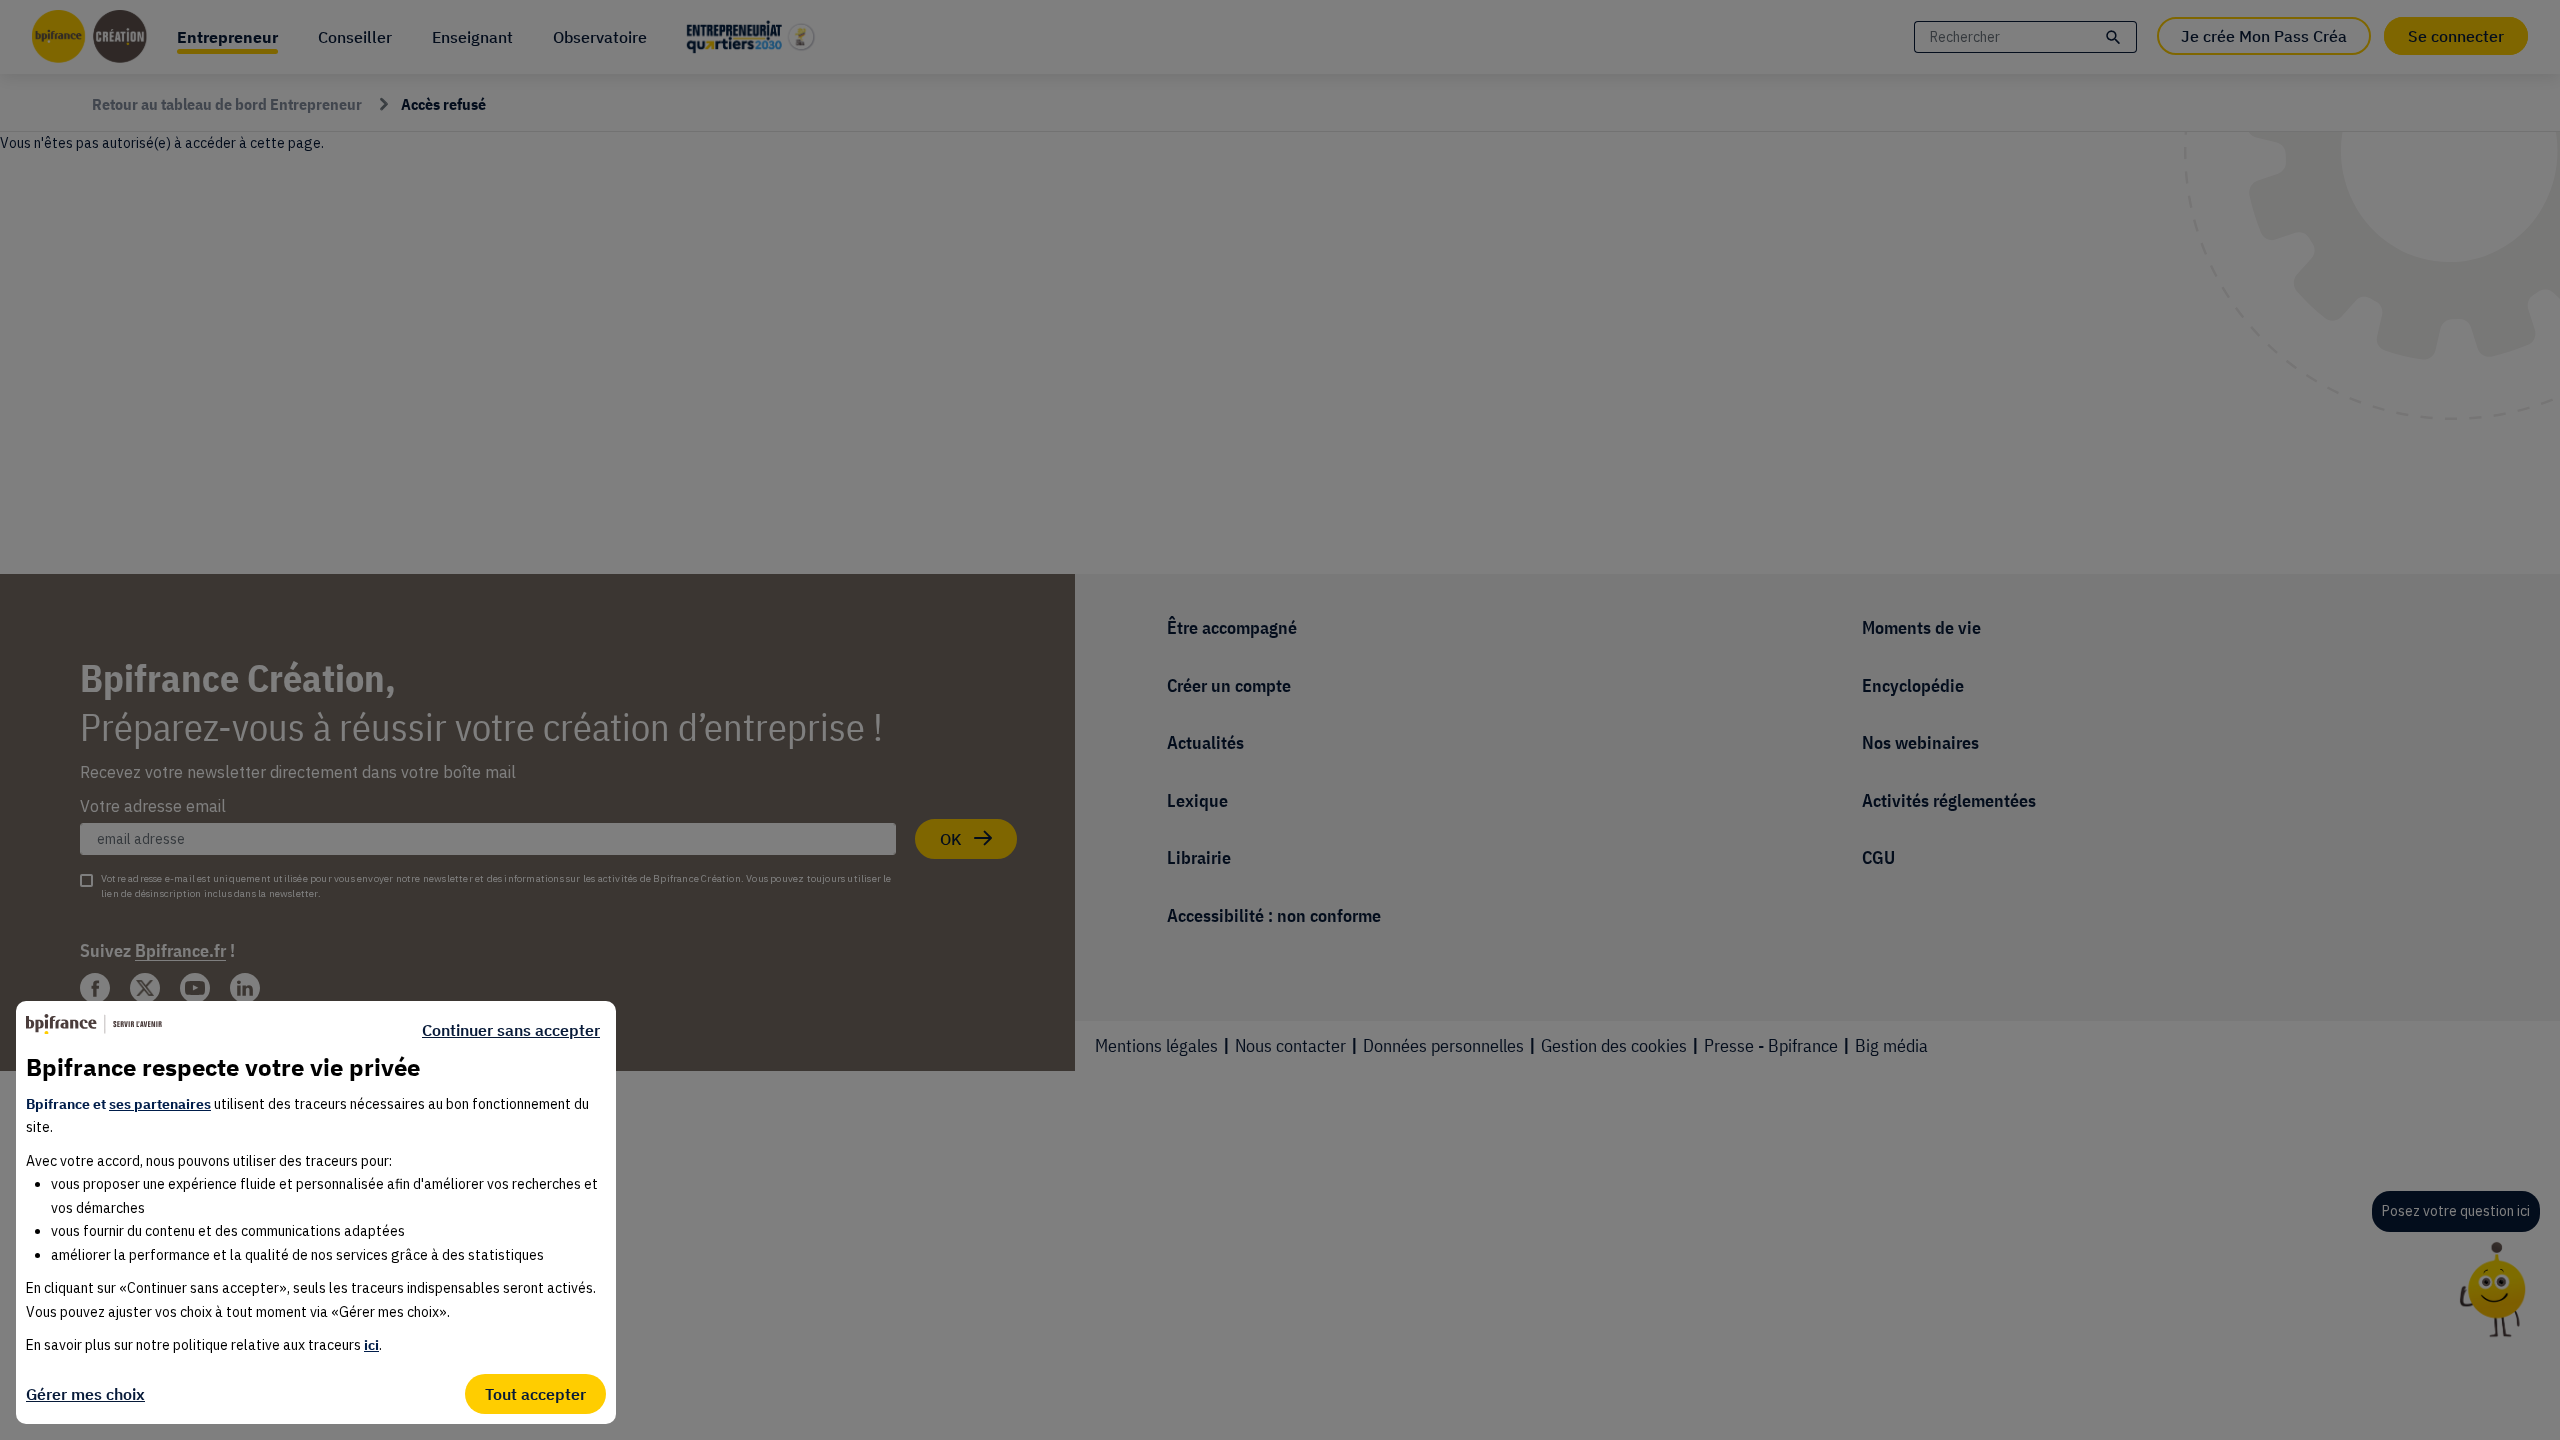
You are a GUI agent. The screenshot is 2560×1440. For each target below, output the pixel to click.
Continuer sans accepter (511, 1030)
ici (371, 1345)
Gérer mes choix (85, 1394)
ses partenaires (160, 1104)
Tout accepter (535, 1394)
